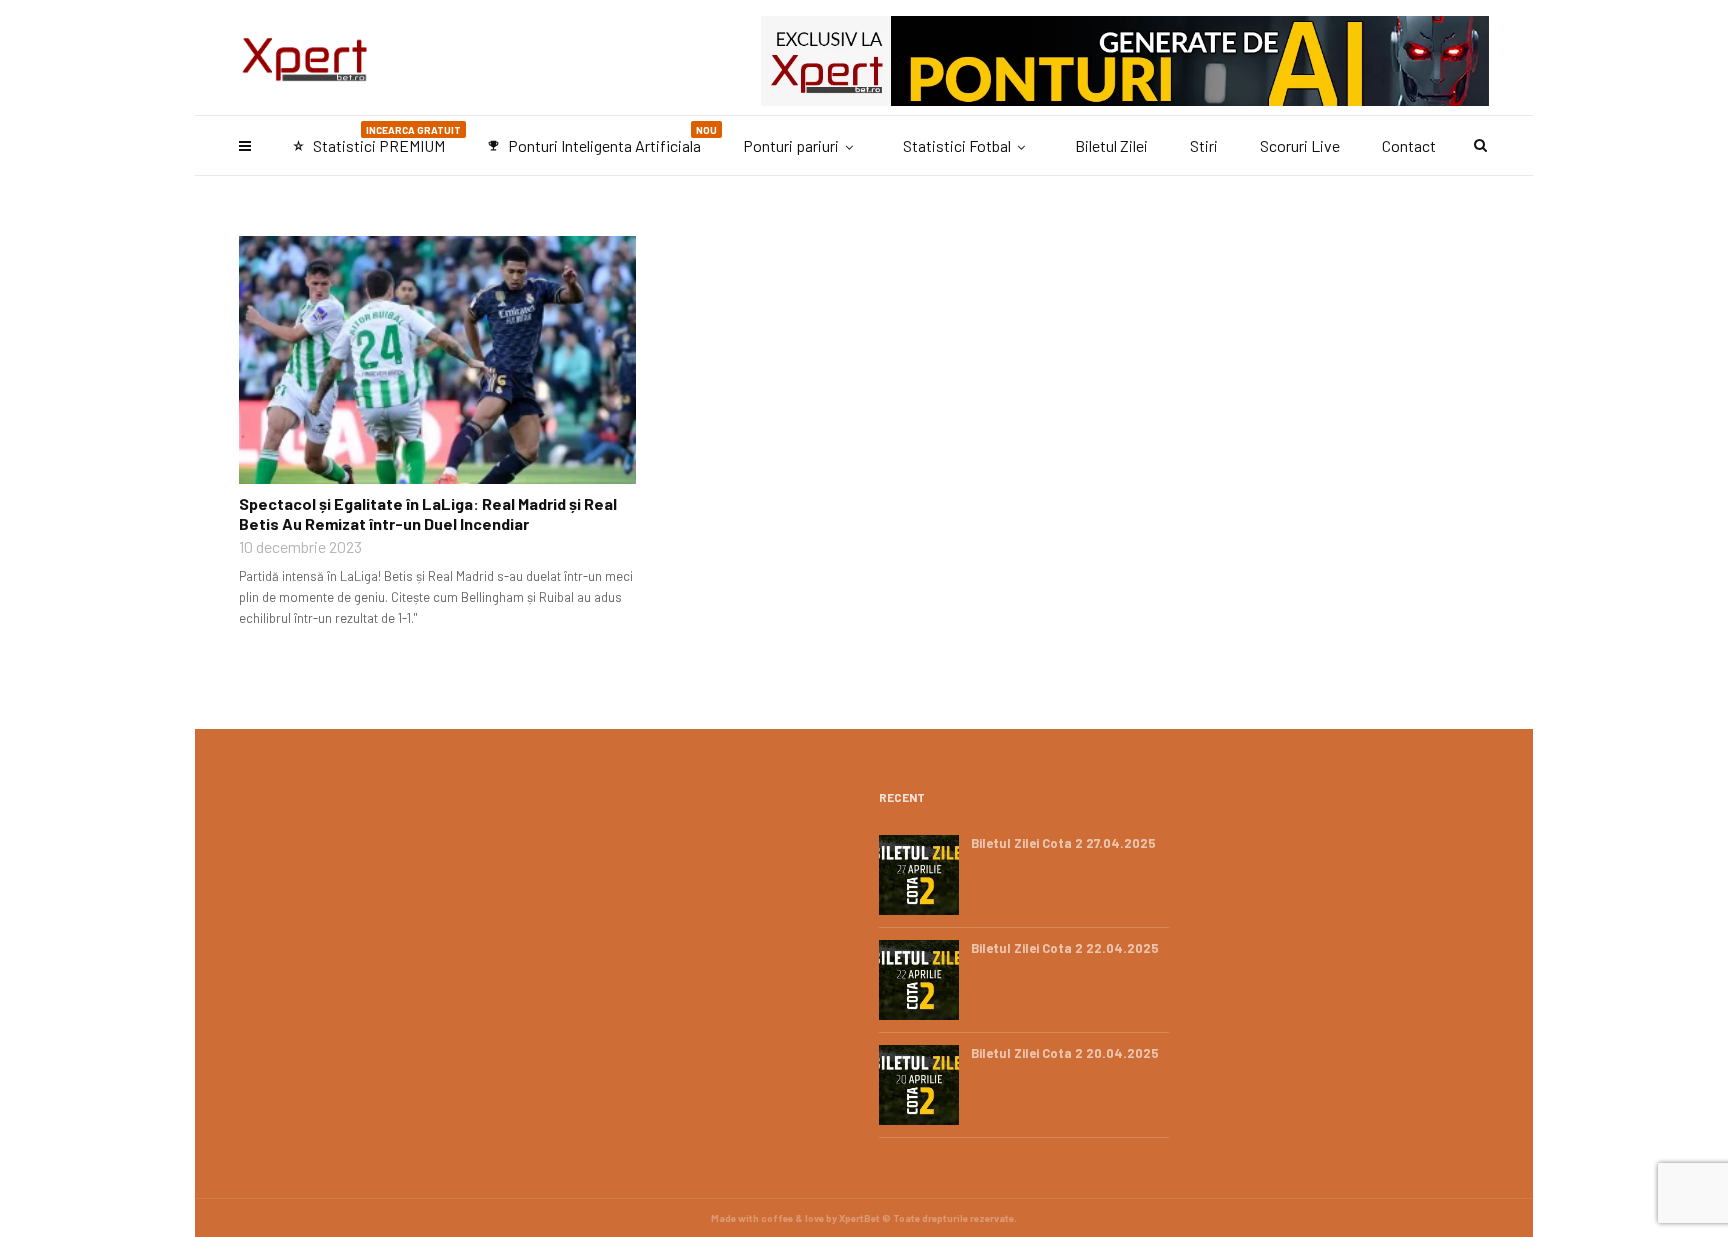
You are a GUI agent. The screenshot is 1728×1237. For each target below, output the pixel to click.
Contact (1409, 145)
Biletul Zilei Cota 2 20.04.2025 (1065, 1053)
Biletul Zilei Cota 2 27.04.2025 (1063, 843)
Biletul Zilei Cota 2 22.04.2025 (1065, 948)
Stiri (1204, 145)
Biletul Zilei (1111, 145)
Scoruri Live (1300, 145)
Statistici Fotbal (957, 145)
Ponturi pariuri (791, 145)
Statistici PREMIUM (376, 139)
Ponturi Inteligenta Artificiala (602, 139)
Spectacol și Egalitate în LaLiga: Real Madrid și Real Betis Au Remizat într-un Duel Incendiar (428, 513)
